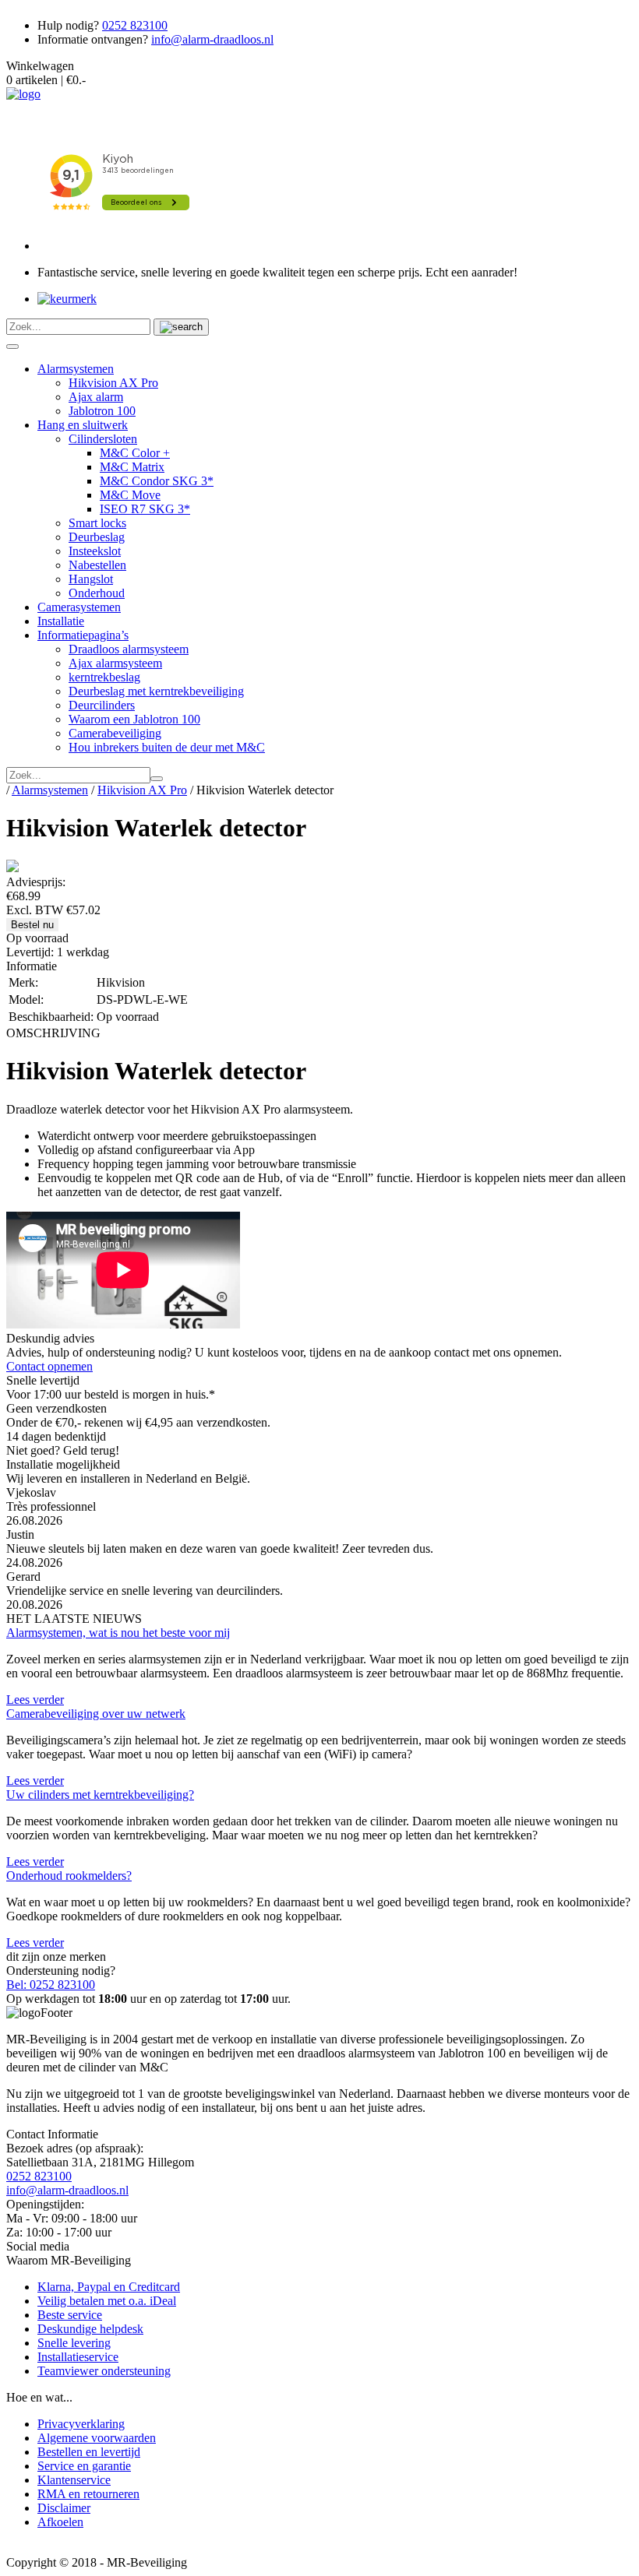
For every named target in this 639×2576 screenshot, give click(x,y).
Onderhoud (97, 593)
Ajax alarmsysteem (115, 663)
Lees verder (35, 1700)
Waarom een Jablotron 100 (134, 719)
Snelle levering (74, 2343)
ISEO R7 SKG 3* (145, 509)
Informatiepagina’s (83, 635)
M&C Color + (135, 453)
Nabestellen (97, 565)
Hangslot (91, 579)
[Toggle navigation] (12, 347)
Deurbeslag (97, 537)
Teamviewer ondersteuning (104, 2371)
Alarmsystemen (76, 369)
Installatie (61, 621)
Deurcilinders (102, 705)
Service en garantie (84, 2466)
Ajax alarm (96, 397)
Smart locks (97, 523)
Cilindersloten (103, 439)
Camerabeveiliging (115, 733)
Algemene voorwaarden (97, 2438)
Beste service (70, 2315)
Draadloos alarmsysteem (129, 649)
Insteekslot (95, 551)
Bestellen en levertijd (89, 2452)
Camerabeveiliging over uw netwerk (96, 1714)
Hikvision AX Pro (113, 383)
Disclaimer (64, 2508)
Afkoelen (60, 2522)
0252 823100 (135, 25)
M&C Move (130, 495)
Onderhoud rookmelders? (69, 1876)
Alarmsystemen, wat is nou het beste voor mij (118, 1633)
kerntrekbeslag (104, 677)
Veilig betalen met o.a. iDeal (107, 2301)
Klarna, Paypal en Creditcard (109, 2287)
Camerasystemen (79, 607)
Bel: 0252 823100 (51, 1985)
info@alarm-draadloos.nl (212, 39)
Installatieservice (78, 2357)
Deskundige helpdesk (90, 2329)
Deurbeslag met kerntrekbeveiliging (156, 691)
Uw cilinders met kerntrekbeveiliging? (100, 1795)
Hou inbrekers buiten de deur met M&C (167, 747)
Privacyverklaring (81, 2424)
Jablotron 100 (102, 411)
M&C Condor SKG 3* (157, 481)
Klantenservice (74, 2480)
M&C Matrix (132, 467)
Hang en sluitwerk (83, 425)
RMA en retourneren (88, 2494)
